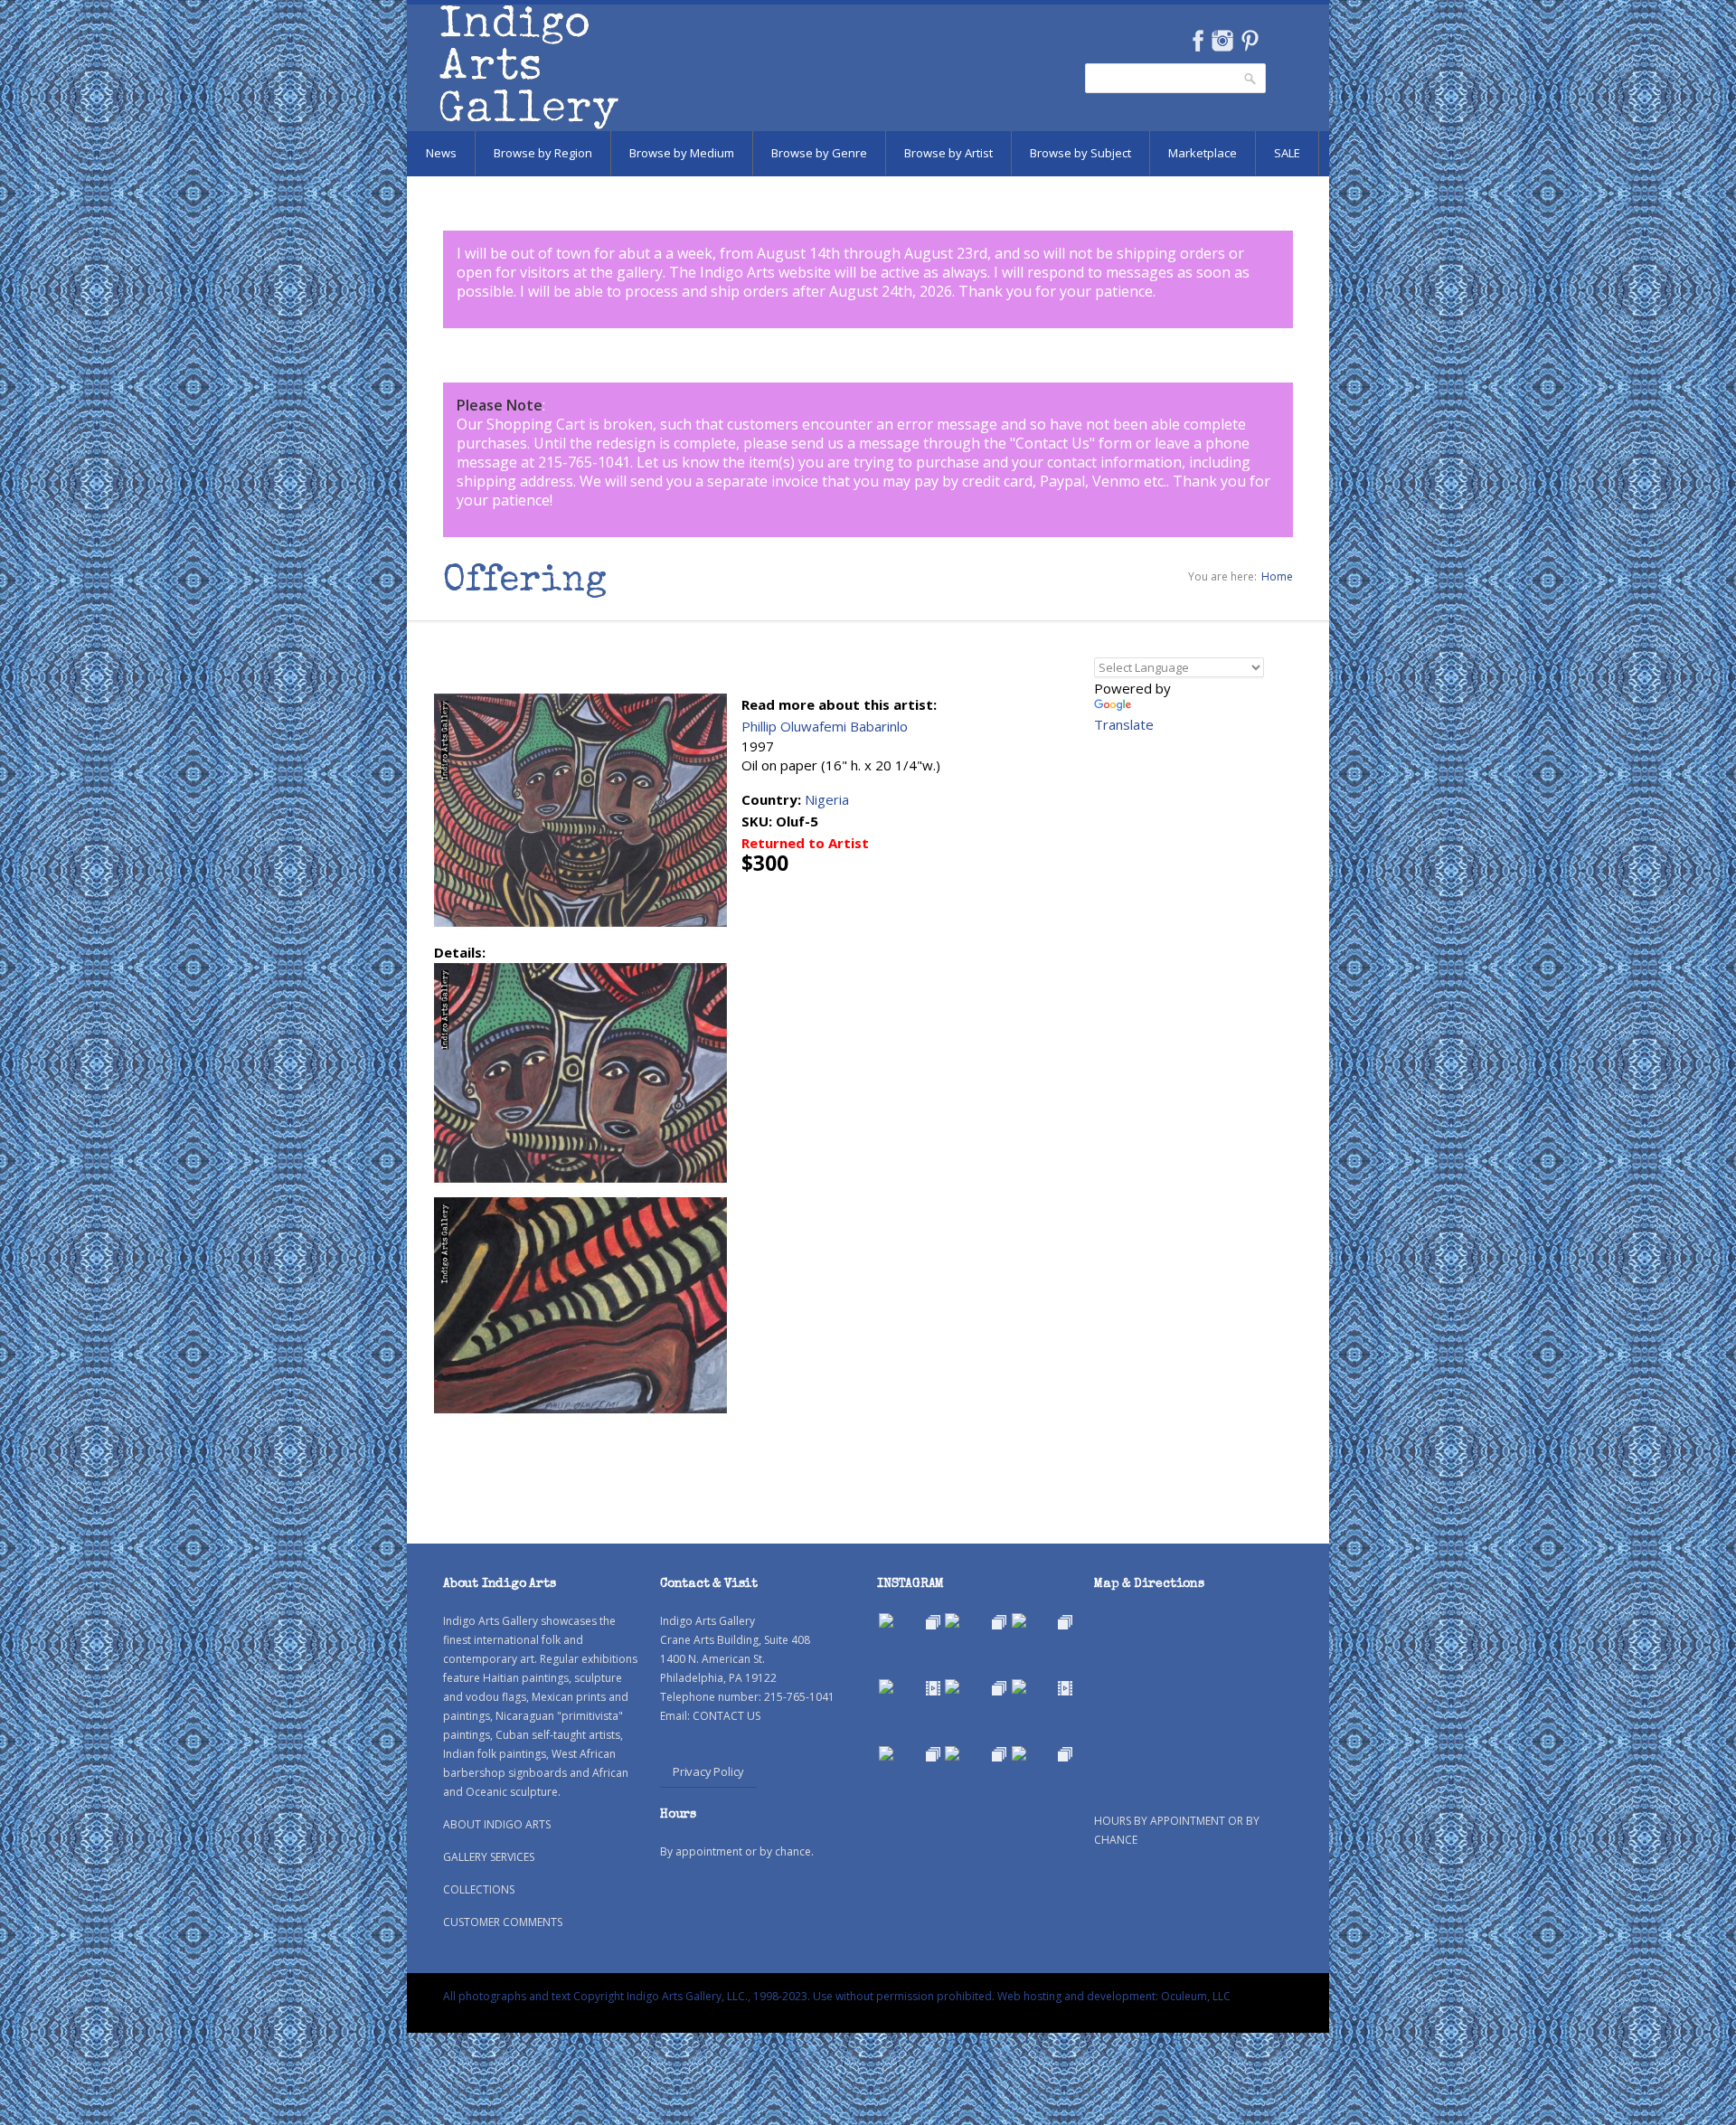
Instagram (1222, 41)
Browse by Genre (819, 153)
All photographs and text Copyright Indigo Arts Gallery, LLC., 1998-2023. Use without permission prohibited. (719, 1996)
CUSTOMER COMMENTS (503, 1922)
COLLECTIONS (479, 1889)
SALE (1287, 153)
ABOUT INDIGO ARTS (497, 1824)
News (441, 153)
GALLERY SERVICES (489, 1857)
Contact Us (1052, 443)
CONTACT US (726, 1716)
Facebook (1198, 41)
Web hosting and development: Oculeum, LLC (1114, 1996)
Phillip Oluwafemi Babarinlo (825, 726)
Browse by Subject (1080, 153)
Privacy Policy (708, 1771)
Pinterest (1250, 41)
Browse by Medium (682, 153)
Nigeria (827, 799)
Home (1277, 576)
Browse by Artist (948, 153)
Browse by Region (543, 153)
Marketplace (1203, 153)
